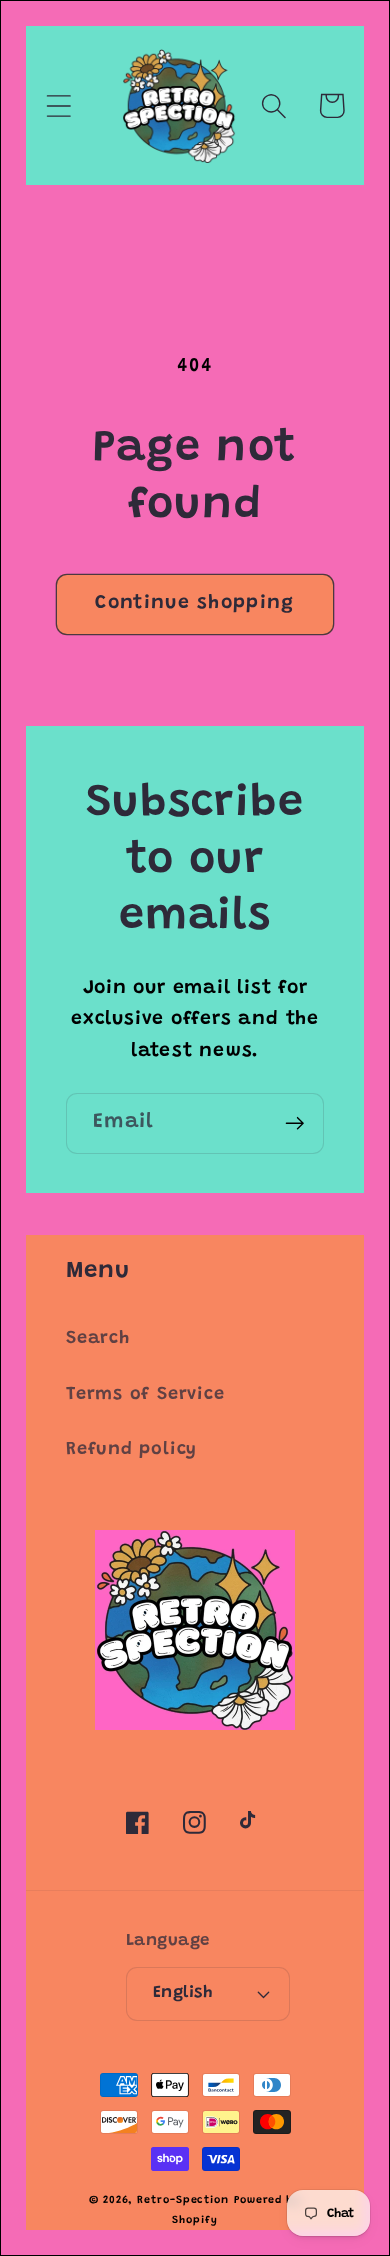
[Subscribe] (294, 1123)
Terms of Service (145, 1395)
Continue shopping (194, 603)
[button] (58, 105)
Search (98, 1339)
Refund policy (131, 1450)
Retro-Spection (183, 2200)
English (183, 1993)
